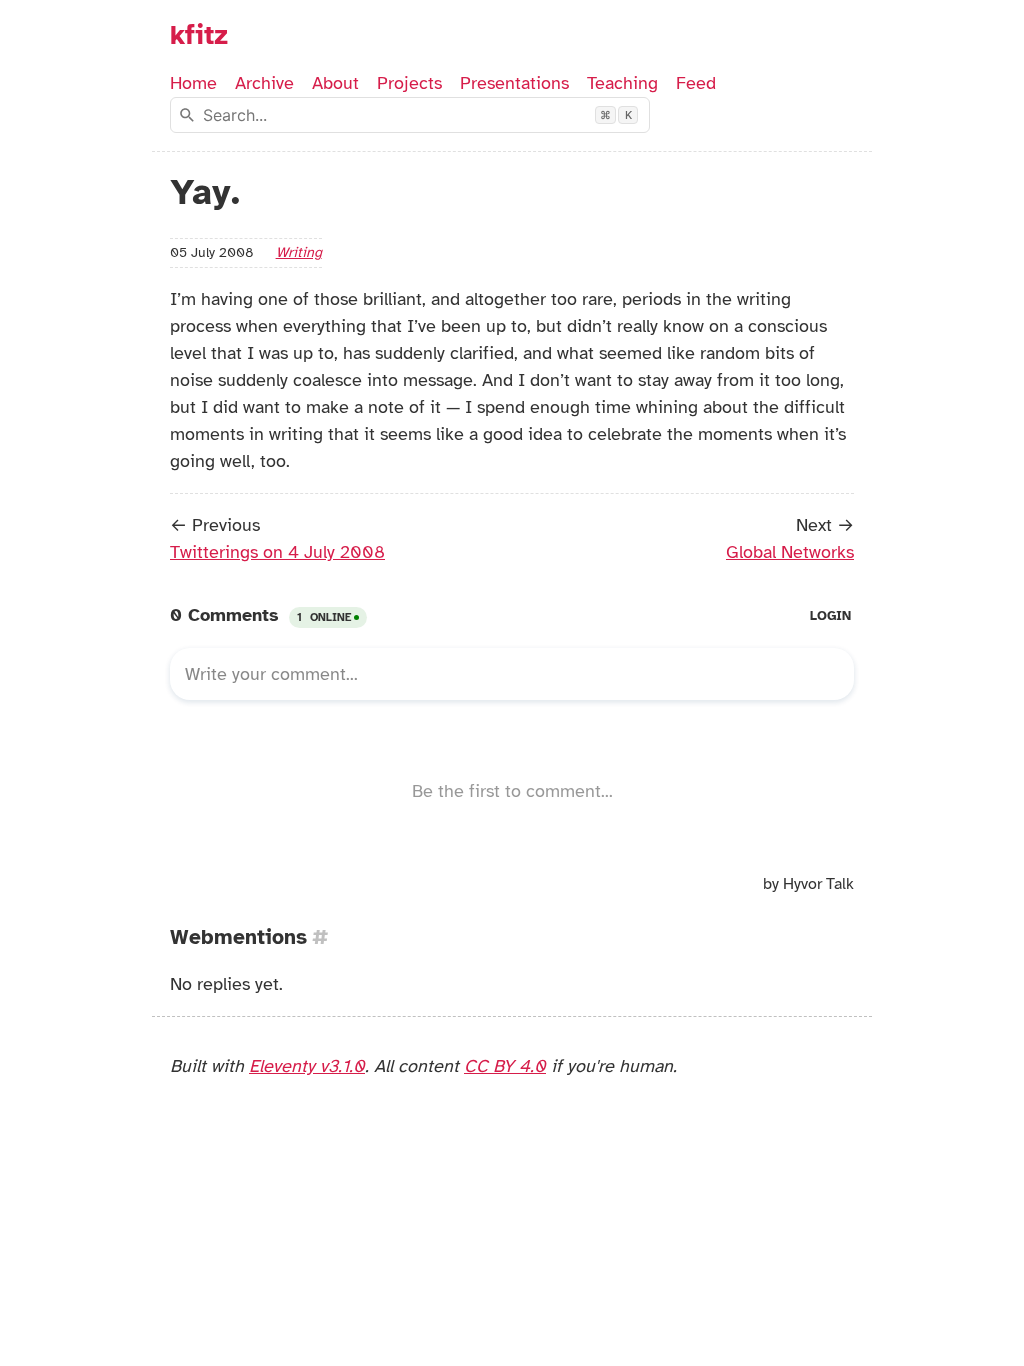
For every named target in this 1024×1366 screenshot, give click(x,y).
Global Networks (790, 552)
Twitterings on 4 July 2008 (277, 552)
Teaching (622, 83)
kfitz (199, 35)
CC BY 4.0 (505, 1066)
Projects (409, 83)
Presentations (514, 83)
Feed (696, 83)
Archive (264, 83)
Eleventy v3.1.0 (307, 1066)
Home (193, 83)
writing (299, 252)
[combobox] (410, 115)
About (335, 83)
